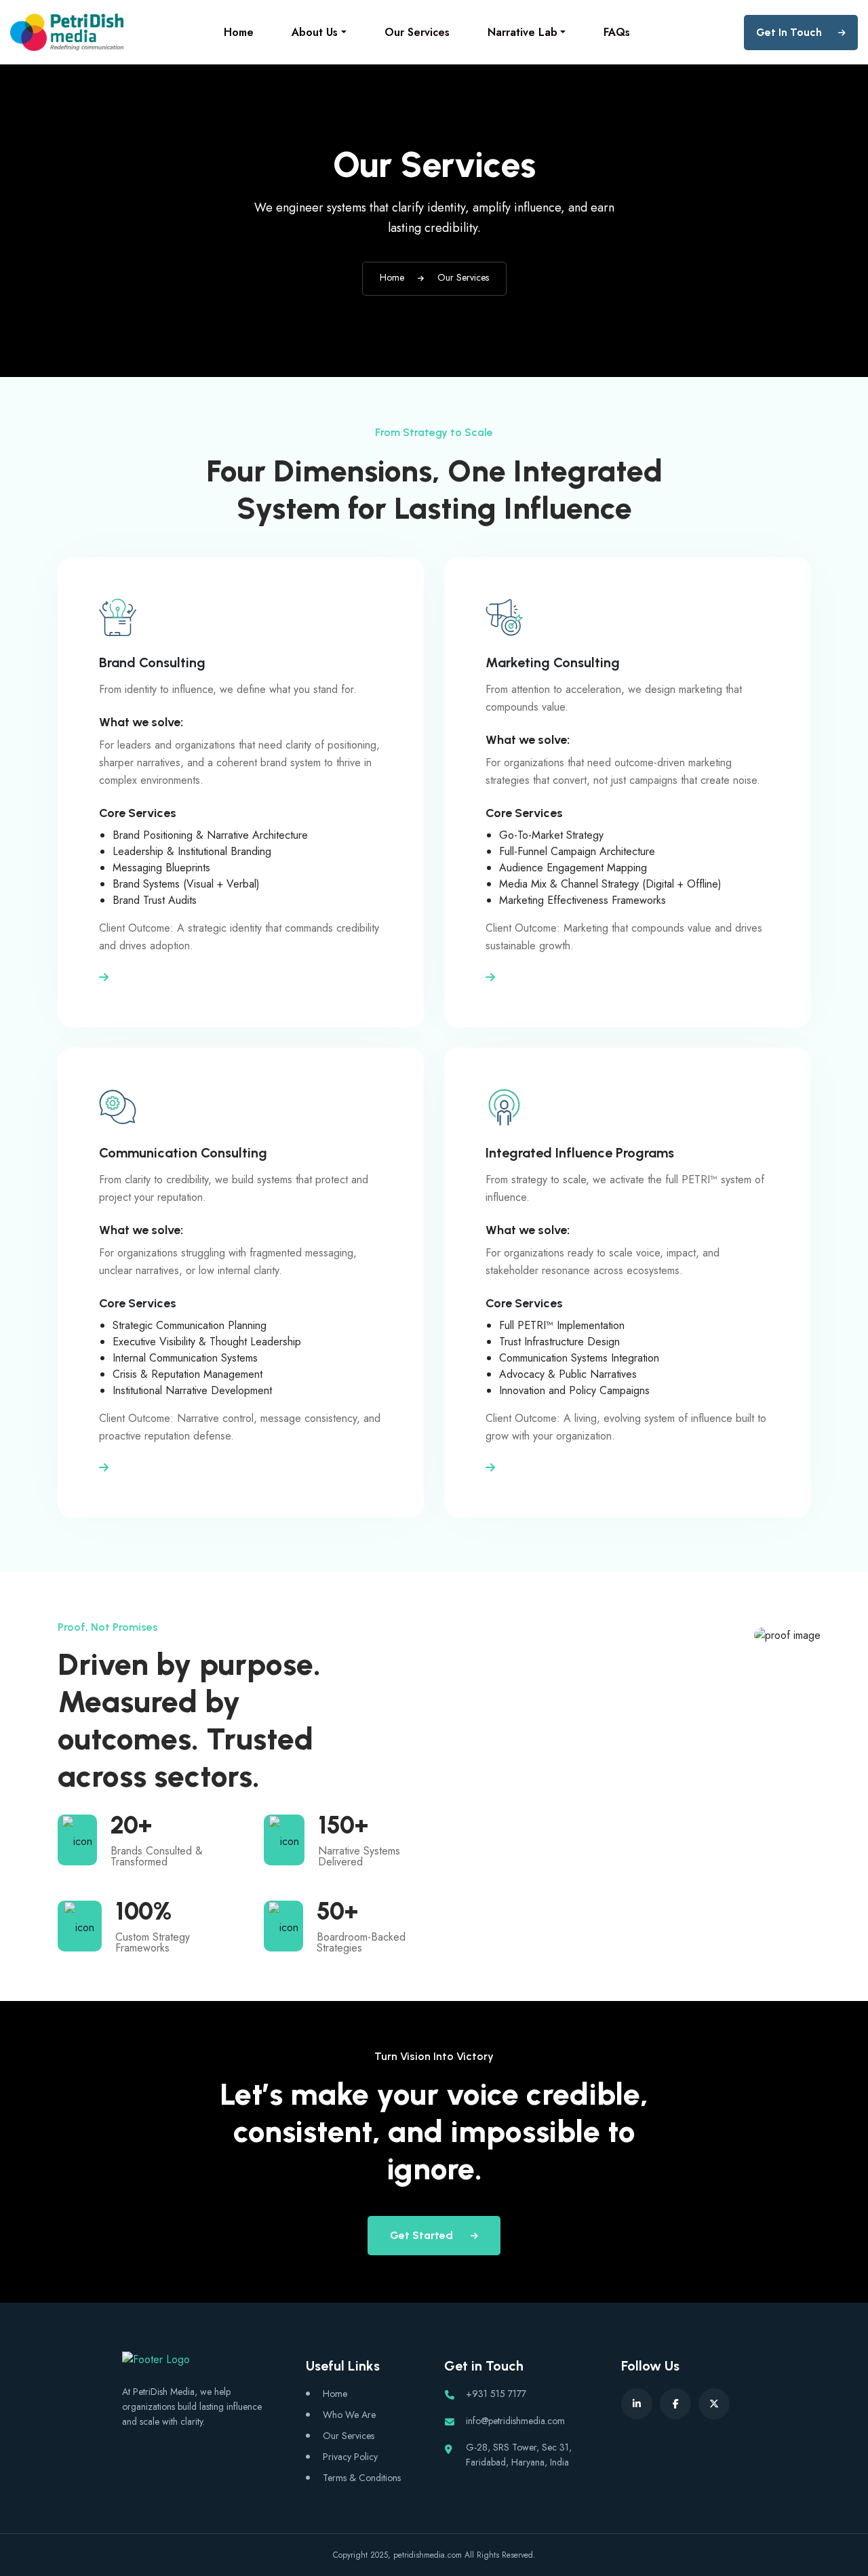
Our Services (417, 32)
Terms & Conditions (362, 2478)
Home (239, 32)
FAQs (617, 32)
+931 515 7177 (496, 2394)
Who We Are (349, 2415)
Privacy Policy (350, 2457)
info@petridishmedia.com (515, 2421)
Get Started (423, 2235)
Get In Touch (789, 32)
